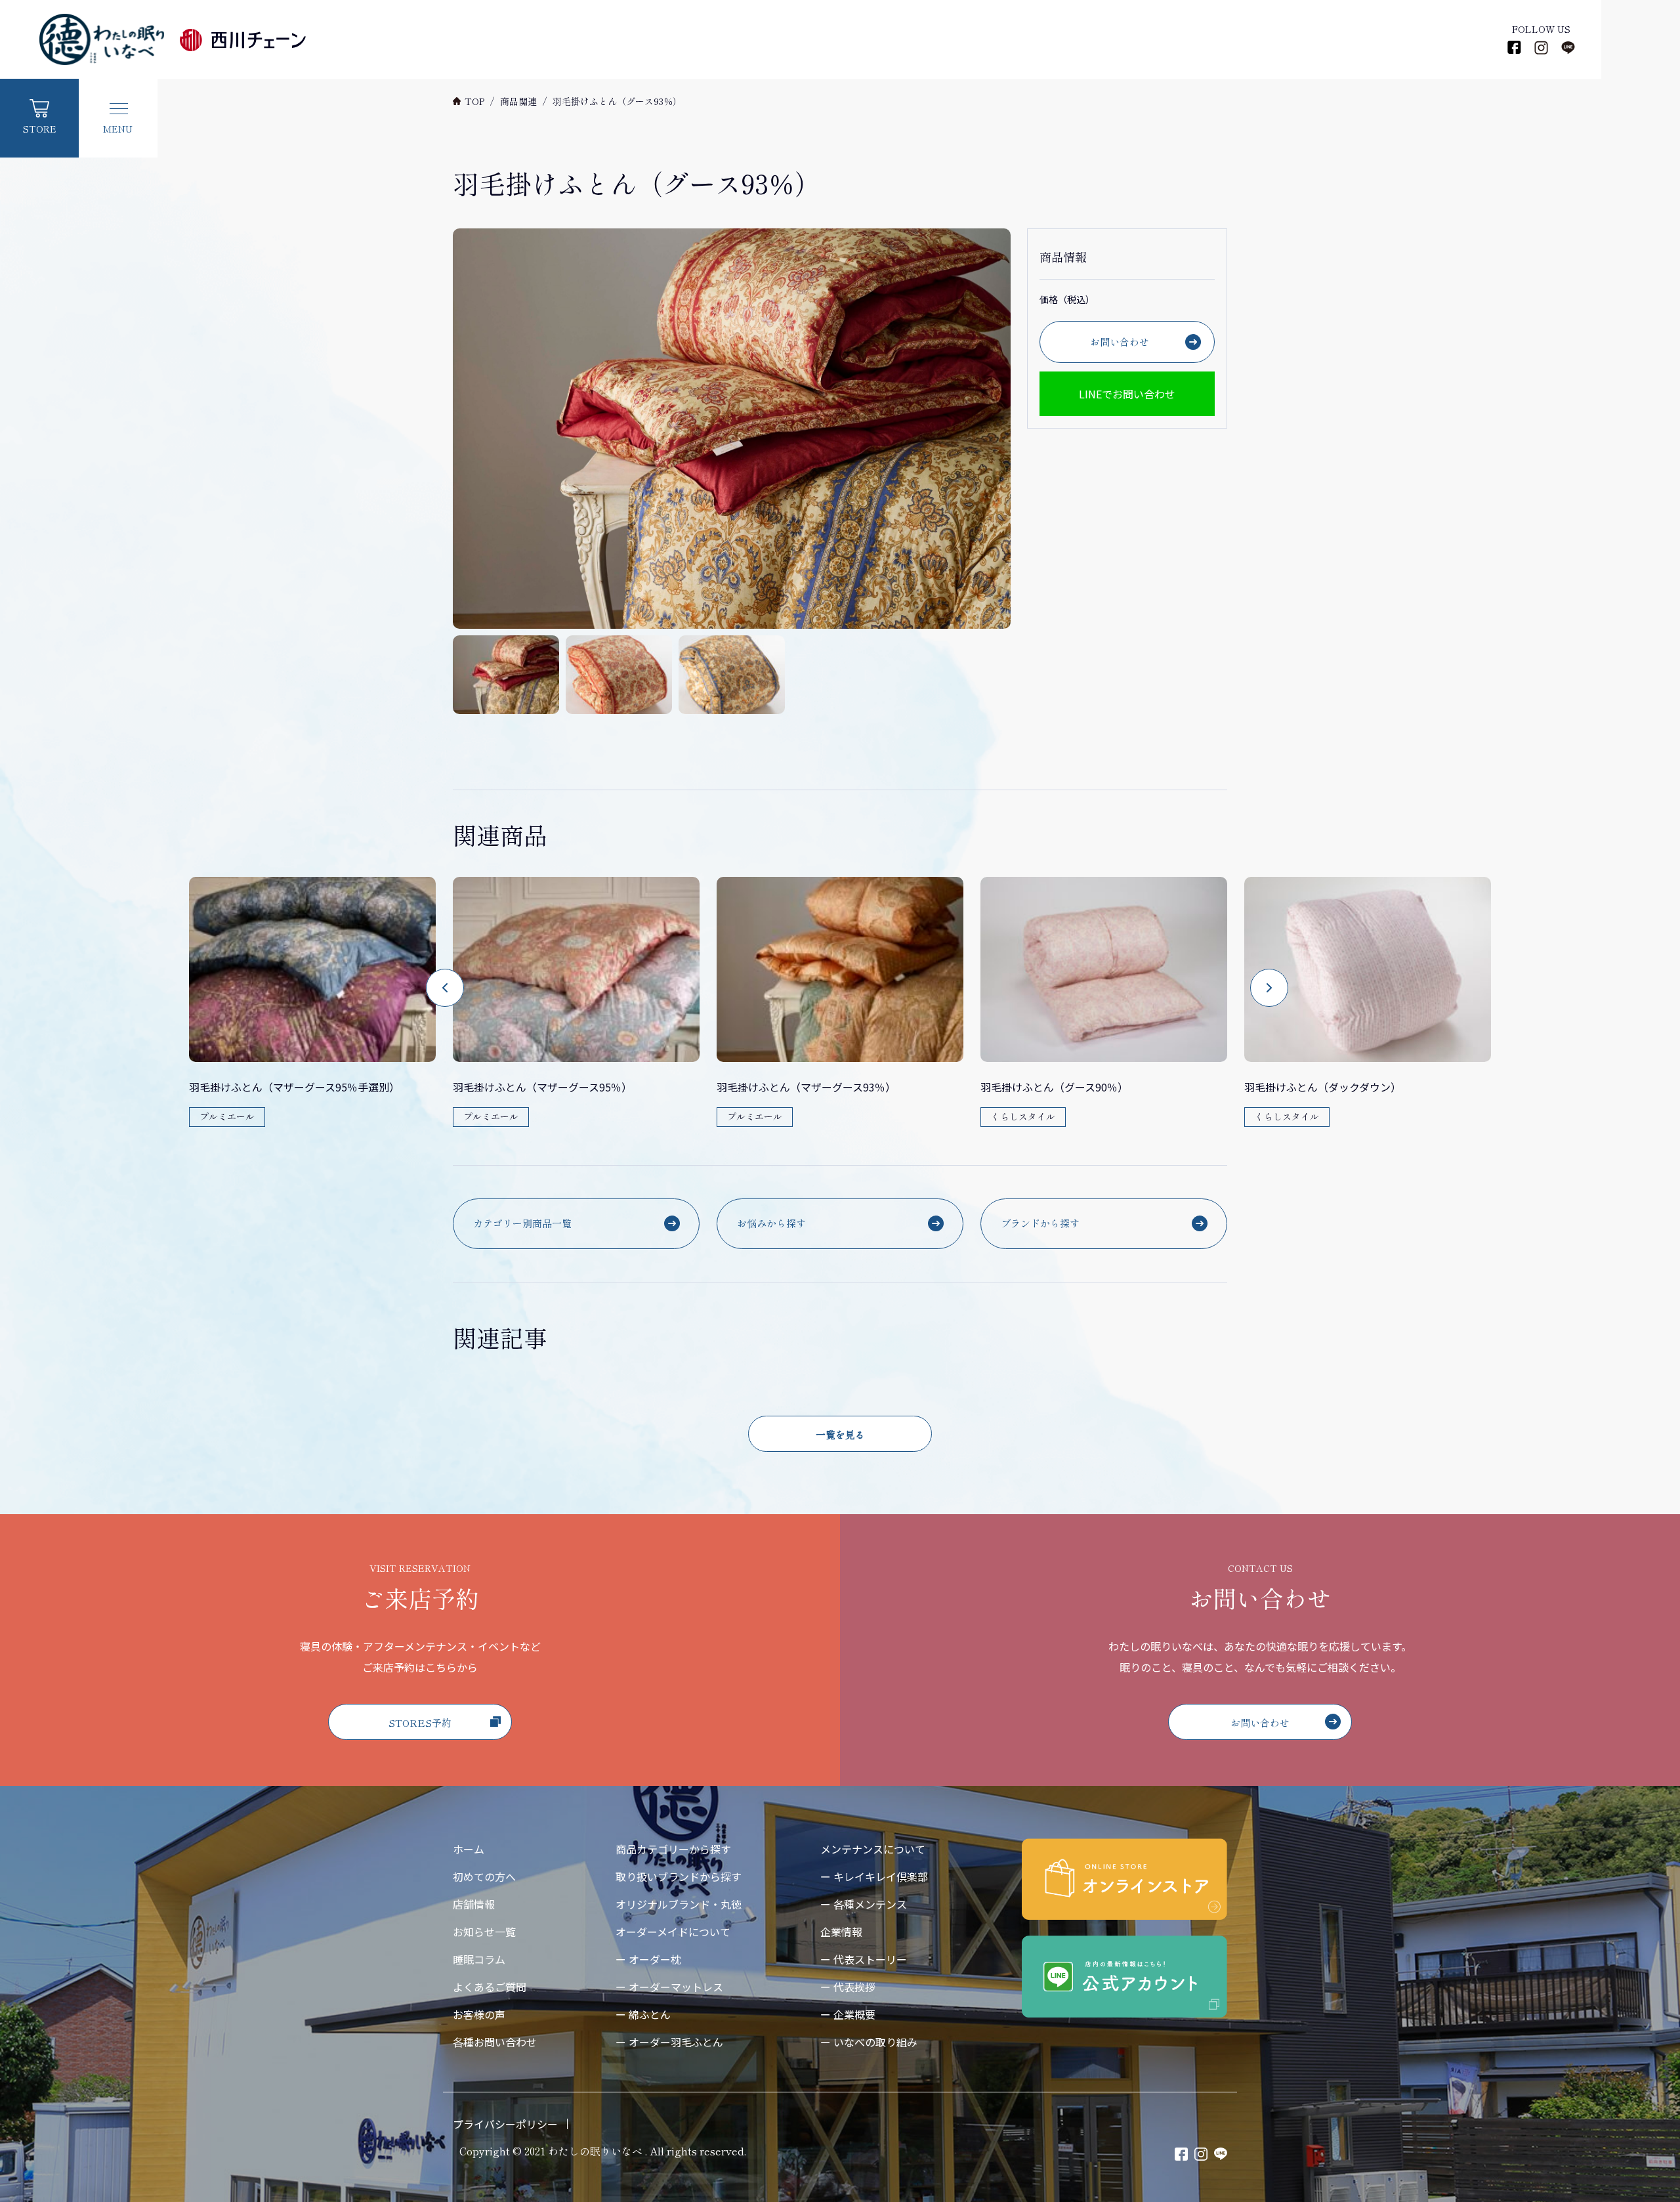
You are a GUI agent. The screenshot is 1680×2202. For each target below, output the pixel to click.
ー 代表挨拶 (848, 1987)
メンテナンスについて (873, 1849)
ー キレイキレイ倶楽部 (874, 1876)
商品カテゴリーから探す (673, 1849)
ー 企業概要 (848, 2014)
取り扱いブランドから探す (679, 1876)
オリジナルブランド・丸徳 (679, 1904)
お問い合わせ (1120, 342)
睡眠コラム (479, 1959)
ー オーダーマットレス (669, 1987)
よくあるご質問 (490, 1987)
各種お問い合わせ (495, 2042)
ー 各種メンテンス (864, 1904)
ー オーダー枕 (648, 1959)
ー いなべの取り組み (869, 2042)
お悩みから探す (771, 1223)
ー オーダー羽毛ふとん (669, 2042)
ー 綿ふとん (643, 2014)
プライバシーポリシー (505, 2124)
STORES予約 (420, 1723)
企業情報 (841, 1932)
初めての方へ (484, 1876)
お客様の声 (479, 2014)
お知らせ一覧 (484, 1932)
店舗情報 (474, 1904)
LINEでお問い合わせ (1127, 394)
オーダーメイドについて (673, 1932)
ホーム (469, 1849)
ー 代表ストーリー (864, 1959)
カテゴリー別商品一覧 (522, 1223)
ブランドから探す (1040, 1223)
